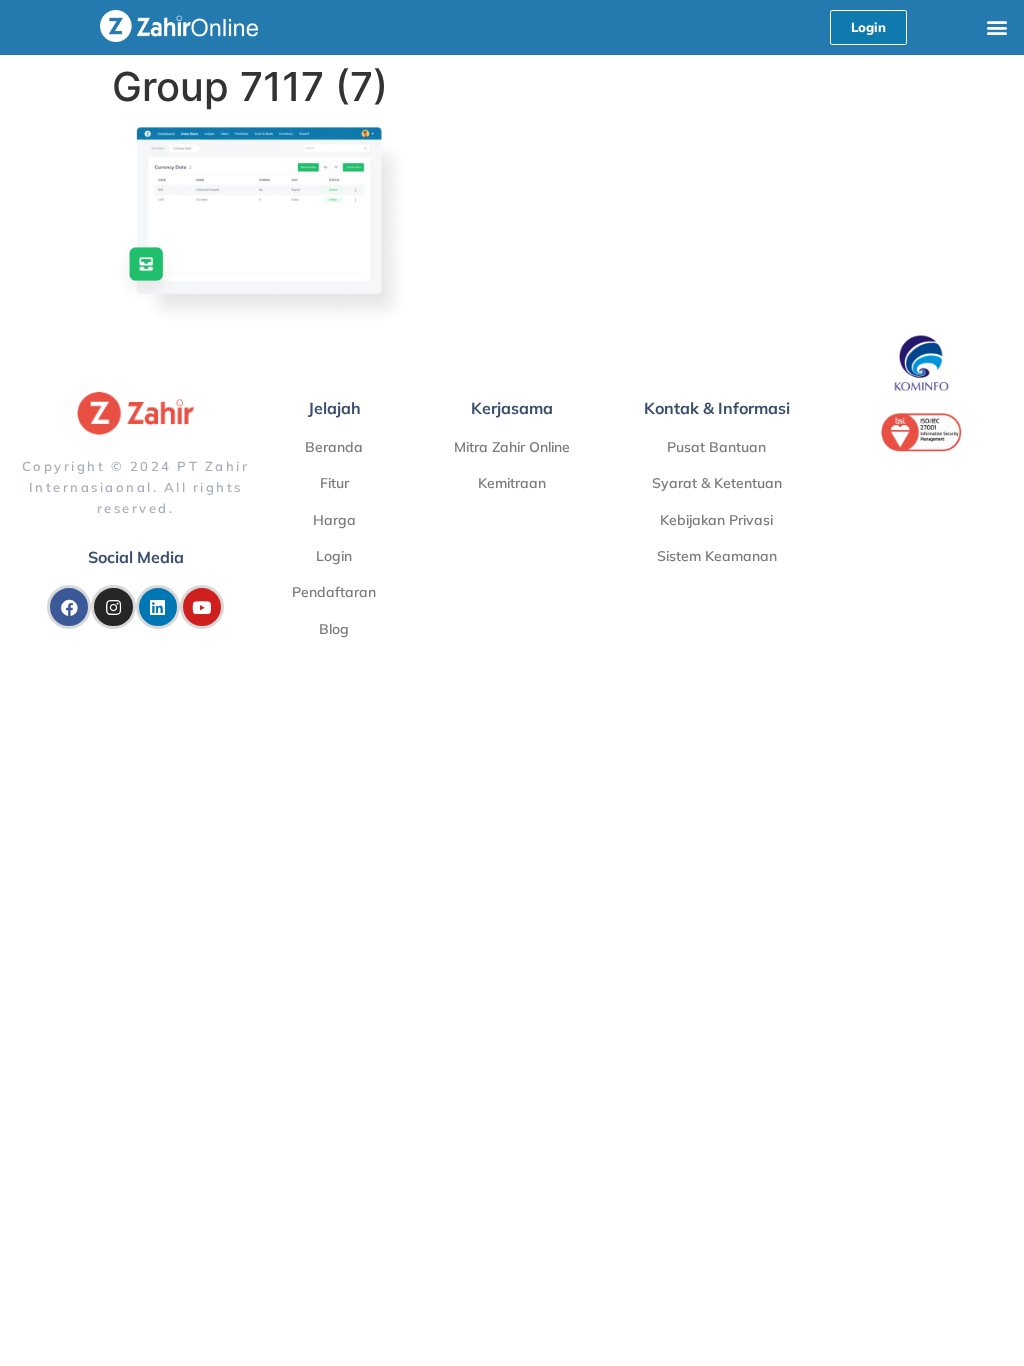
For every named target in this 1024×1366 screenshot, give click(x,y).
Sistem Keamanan (717, 556)
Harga (334, 520)
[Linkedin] (158, 607)
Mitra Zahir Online (512, 447)
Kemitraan (512, 483)
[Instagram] (113, 607)
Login (334, 556)
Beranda (334, 447)
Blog (334, 629)
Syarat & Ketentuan (717, 483)
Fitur (334, 483)
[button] (997, 26)
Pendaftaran (334, 592)
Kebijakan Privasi (716, 520)
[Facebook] (69, 607)
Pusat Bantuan (716, 447)
